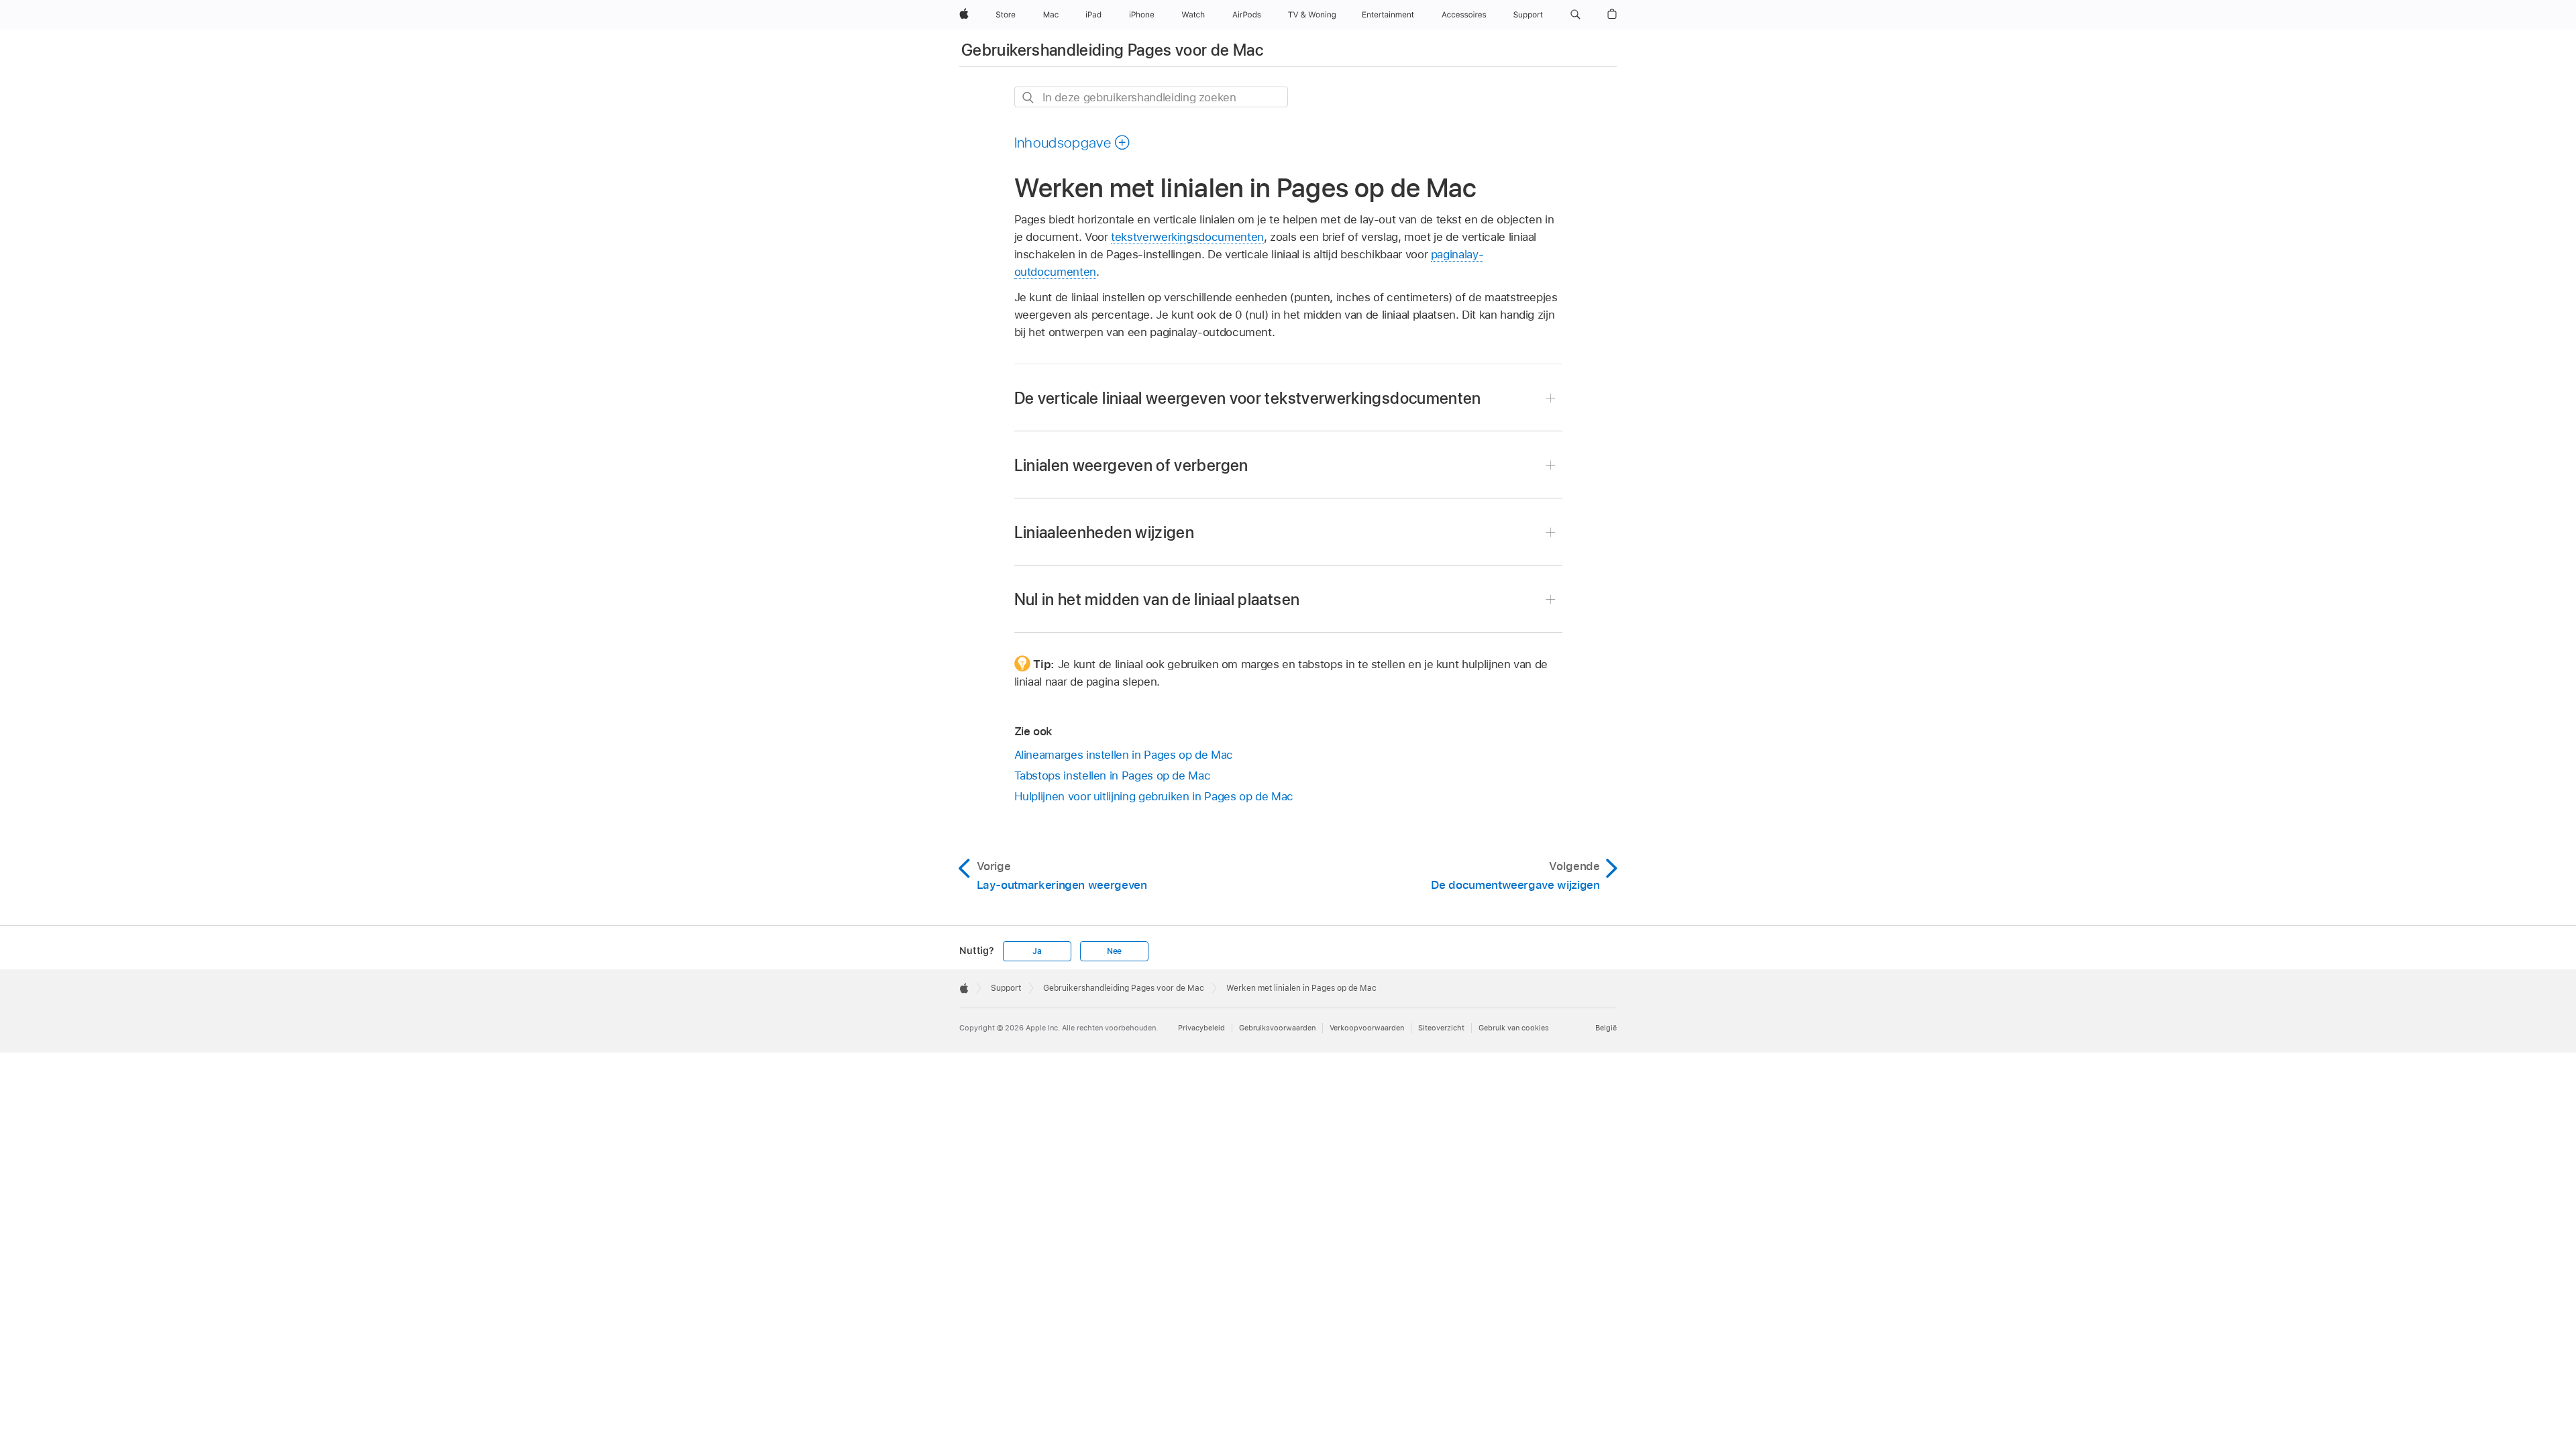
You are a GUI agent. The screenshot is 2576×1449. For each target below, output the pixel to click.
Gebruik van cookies (1514, 1028)
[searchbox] (1151, 97)
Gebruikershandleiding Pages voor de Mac (1112, 50)
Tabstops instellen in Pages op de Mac (1113, 775)
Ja (1037, 951)
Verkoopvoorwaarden (1367, 1028)
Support (1006, 988)
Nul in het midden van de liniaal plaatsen (1157, 599)
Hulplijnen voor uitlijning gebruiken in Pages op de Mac (1154, 796)
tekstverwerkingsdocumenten (1187, 237)
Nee (1114, 951)
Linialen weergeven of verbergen (1131, 465)
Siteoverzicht (1441, 1028)
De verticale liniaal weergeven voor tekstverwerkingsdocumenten (1248, 398)
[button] (1575, 15)
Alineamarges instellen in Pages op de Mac (1124, 755)
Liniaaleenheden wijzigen (1105, 532)
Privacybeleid (1201, 1028)
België (1606, 1028)
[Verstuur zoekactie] (1029, 98)
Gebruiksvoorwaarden (1277, 1028)
